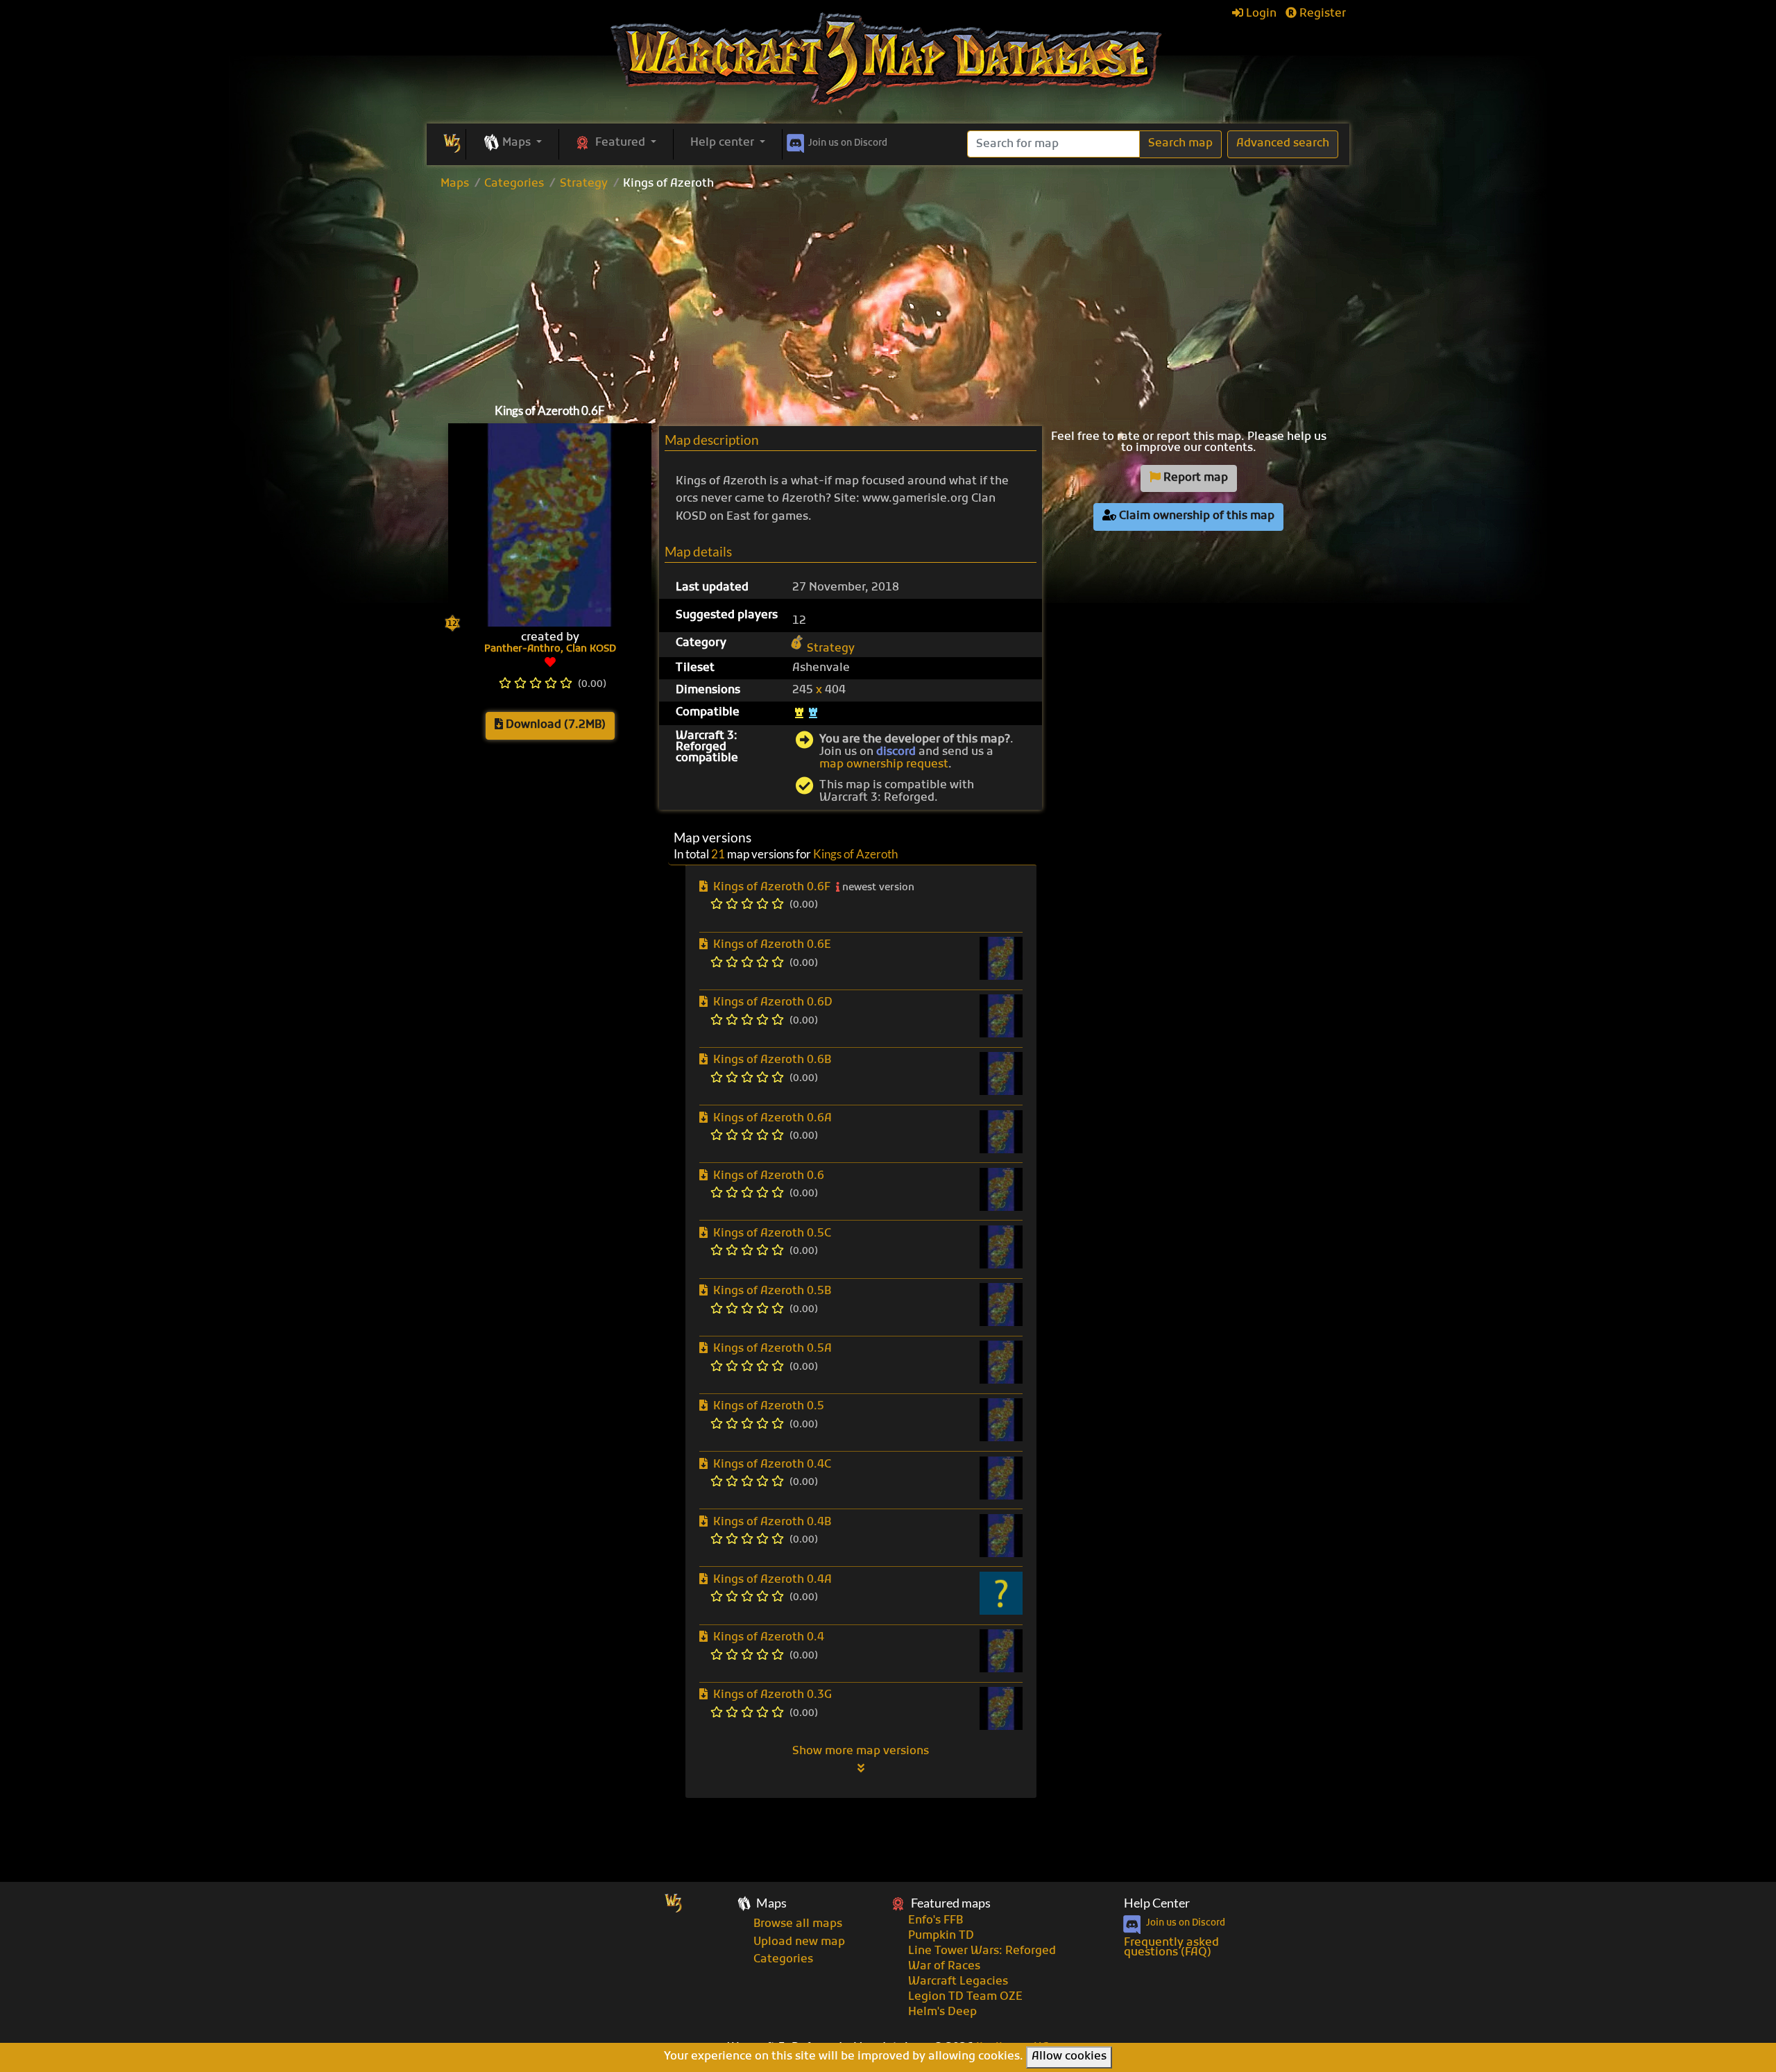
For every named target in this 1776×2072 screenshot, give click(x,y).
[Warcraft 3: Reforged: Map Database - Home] (888, 59)
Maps (455, 184)
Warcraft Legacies (958, 1982)
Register (1321, 14)
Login (1260, 14)
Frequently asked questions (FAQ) (1171, 1948)
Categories (514, 184)
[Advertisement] (888, 294)
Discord (848, 143)
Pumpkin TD (941, 1936)
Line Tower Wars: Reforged (982, 1951)
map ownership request (884, 765)
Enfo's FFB (936, 1921)
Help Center (1157, 1903)
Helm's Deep (942, 2012)
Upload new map (799, 1942)
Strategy (584, 184)
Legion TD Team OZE (965, 1997)
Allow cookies (1069, 2057)
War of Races (944, 1967)
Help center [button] (724, 143)
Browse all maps (798, 1924)
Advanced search (1283, 144)
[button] (512, 144)
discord (896, 752)
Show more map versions (861, 1751)
